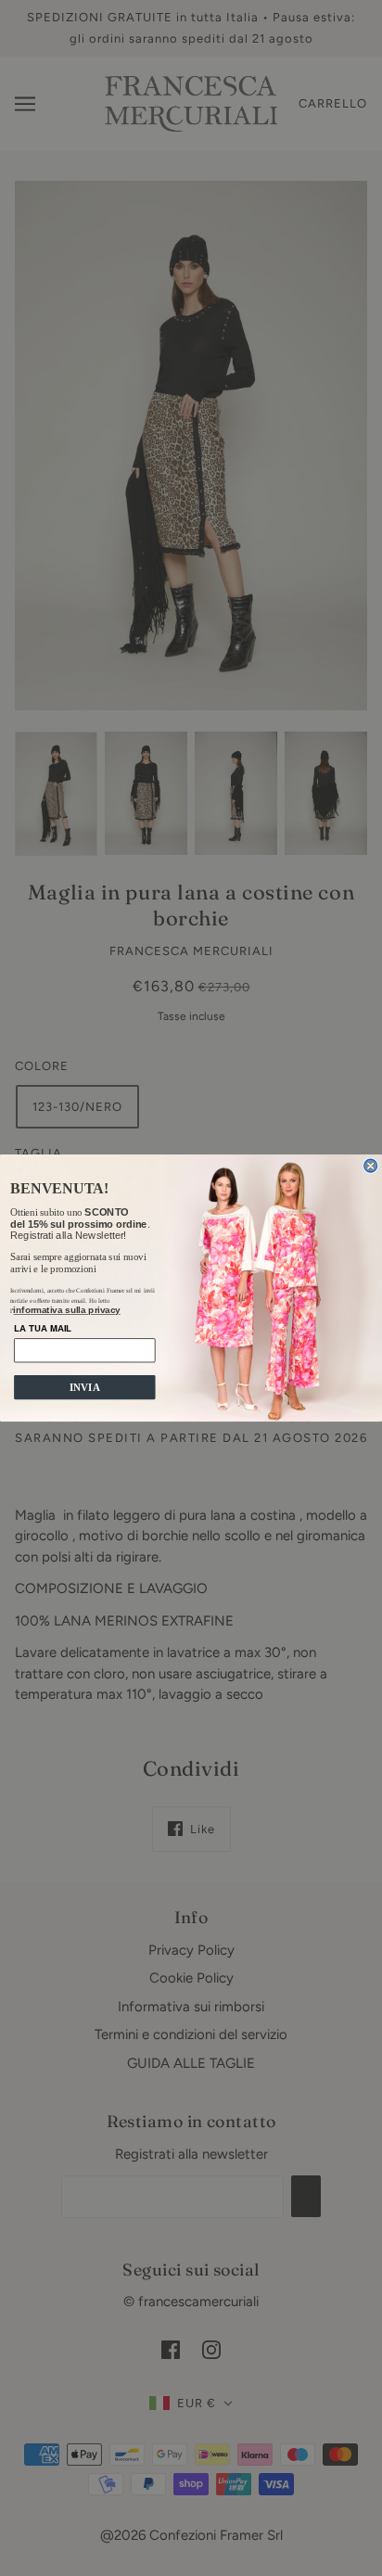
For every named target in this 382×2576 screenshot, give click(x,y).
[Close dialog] (371, 1166)
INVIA (85, 1387)
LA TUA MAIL (43, 1328)
